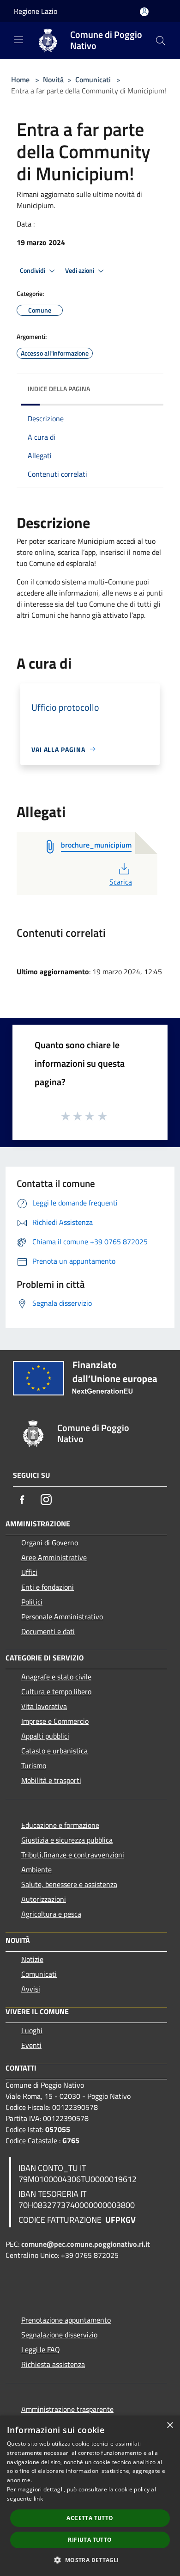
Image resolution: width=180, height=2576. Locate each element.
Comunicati (93, 80)
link (38, 2499)
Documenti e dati (48, 1631)
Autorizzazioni (44, 1899)
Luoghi (32, 2030)
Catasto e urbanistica (54, 1751)
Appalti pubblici (45, 1736)
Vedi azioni (80, 271)
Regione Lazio (36, 11)
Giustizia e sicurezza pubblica (67, 1840)
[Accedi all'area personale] (144, 12)
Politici (32, 1602)
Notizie (32, 1959)
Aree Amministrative (54, 1557)
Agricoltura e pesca (51, 1914)
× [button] (170, 2425)
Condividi (33, 271)
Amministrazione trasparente (67, 2409)
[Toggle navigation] (18, 40)
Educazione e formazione (60, 1825)
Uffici (29, 1572)
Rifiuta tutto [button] (90, 2540)
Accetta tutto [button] (90, 2518)
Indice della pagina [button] (59, 389)
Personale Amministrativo (62, 1617)
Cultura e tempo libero (56, 1691)
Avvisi (31, 1989)
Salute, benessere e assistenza (69, 1884)
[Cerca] (161, 41)
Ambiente (36, 1869)
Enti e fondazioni (48, 1587)
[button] (90, 2560)
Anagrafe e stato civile (56, 1677)
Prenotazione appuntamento (66, 2320)
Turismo (34, 1765)
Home (20, 80)
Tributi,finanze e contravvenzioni (73, 1855)
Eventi (31, 2045)
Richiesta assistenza (53, 2364)
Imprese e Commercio (55, 1721)
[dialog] (90, 2496)
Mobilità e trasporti (51, 1780)
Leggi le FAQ (41, 2349)
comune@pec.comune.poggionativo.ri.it (86, 2244)
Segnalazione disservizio (59, 2335)
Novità (53, 80)
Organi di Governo (50, 1543)
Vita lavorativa (44, 1706)
